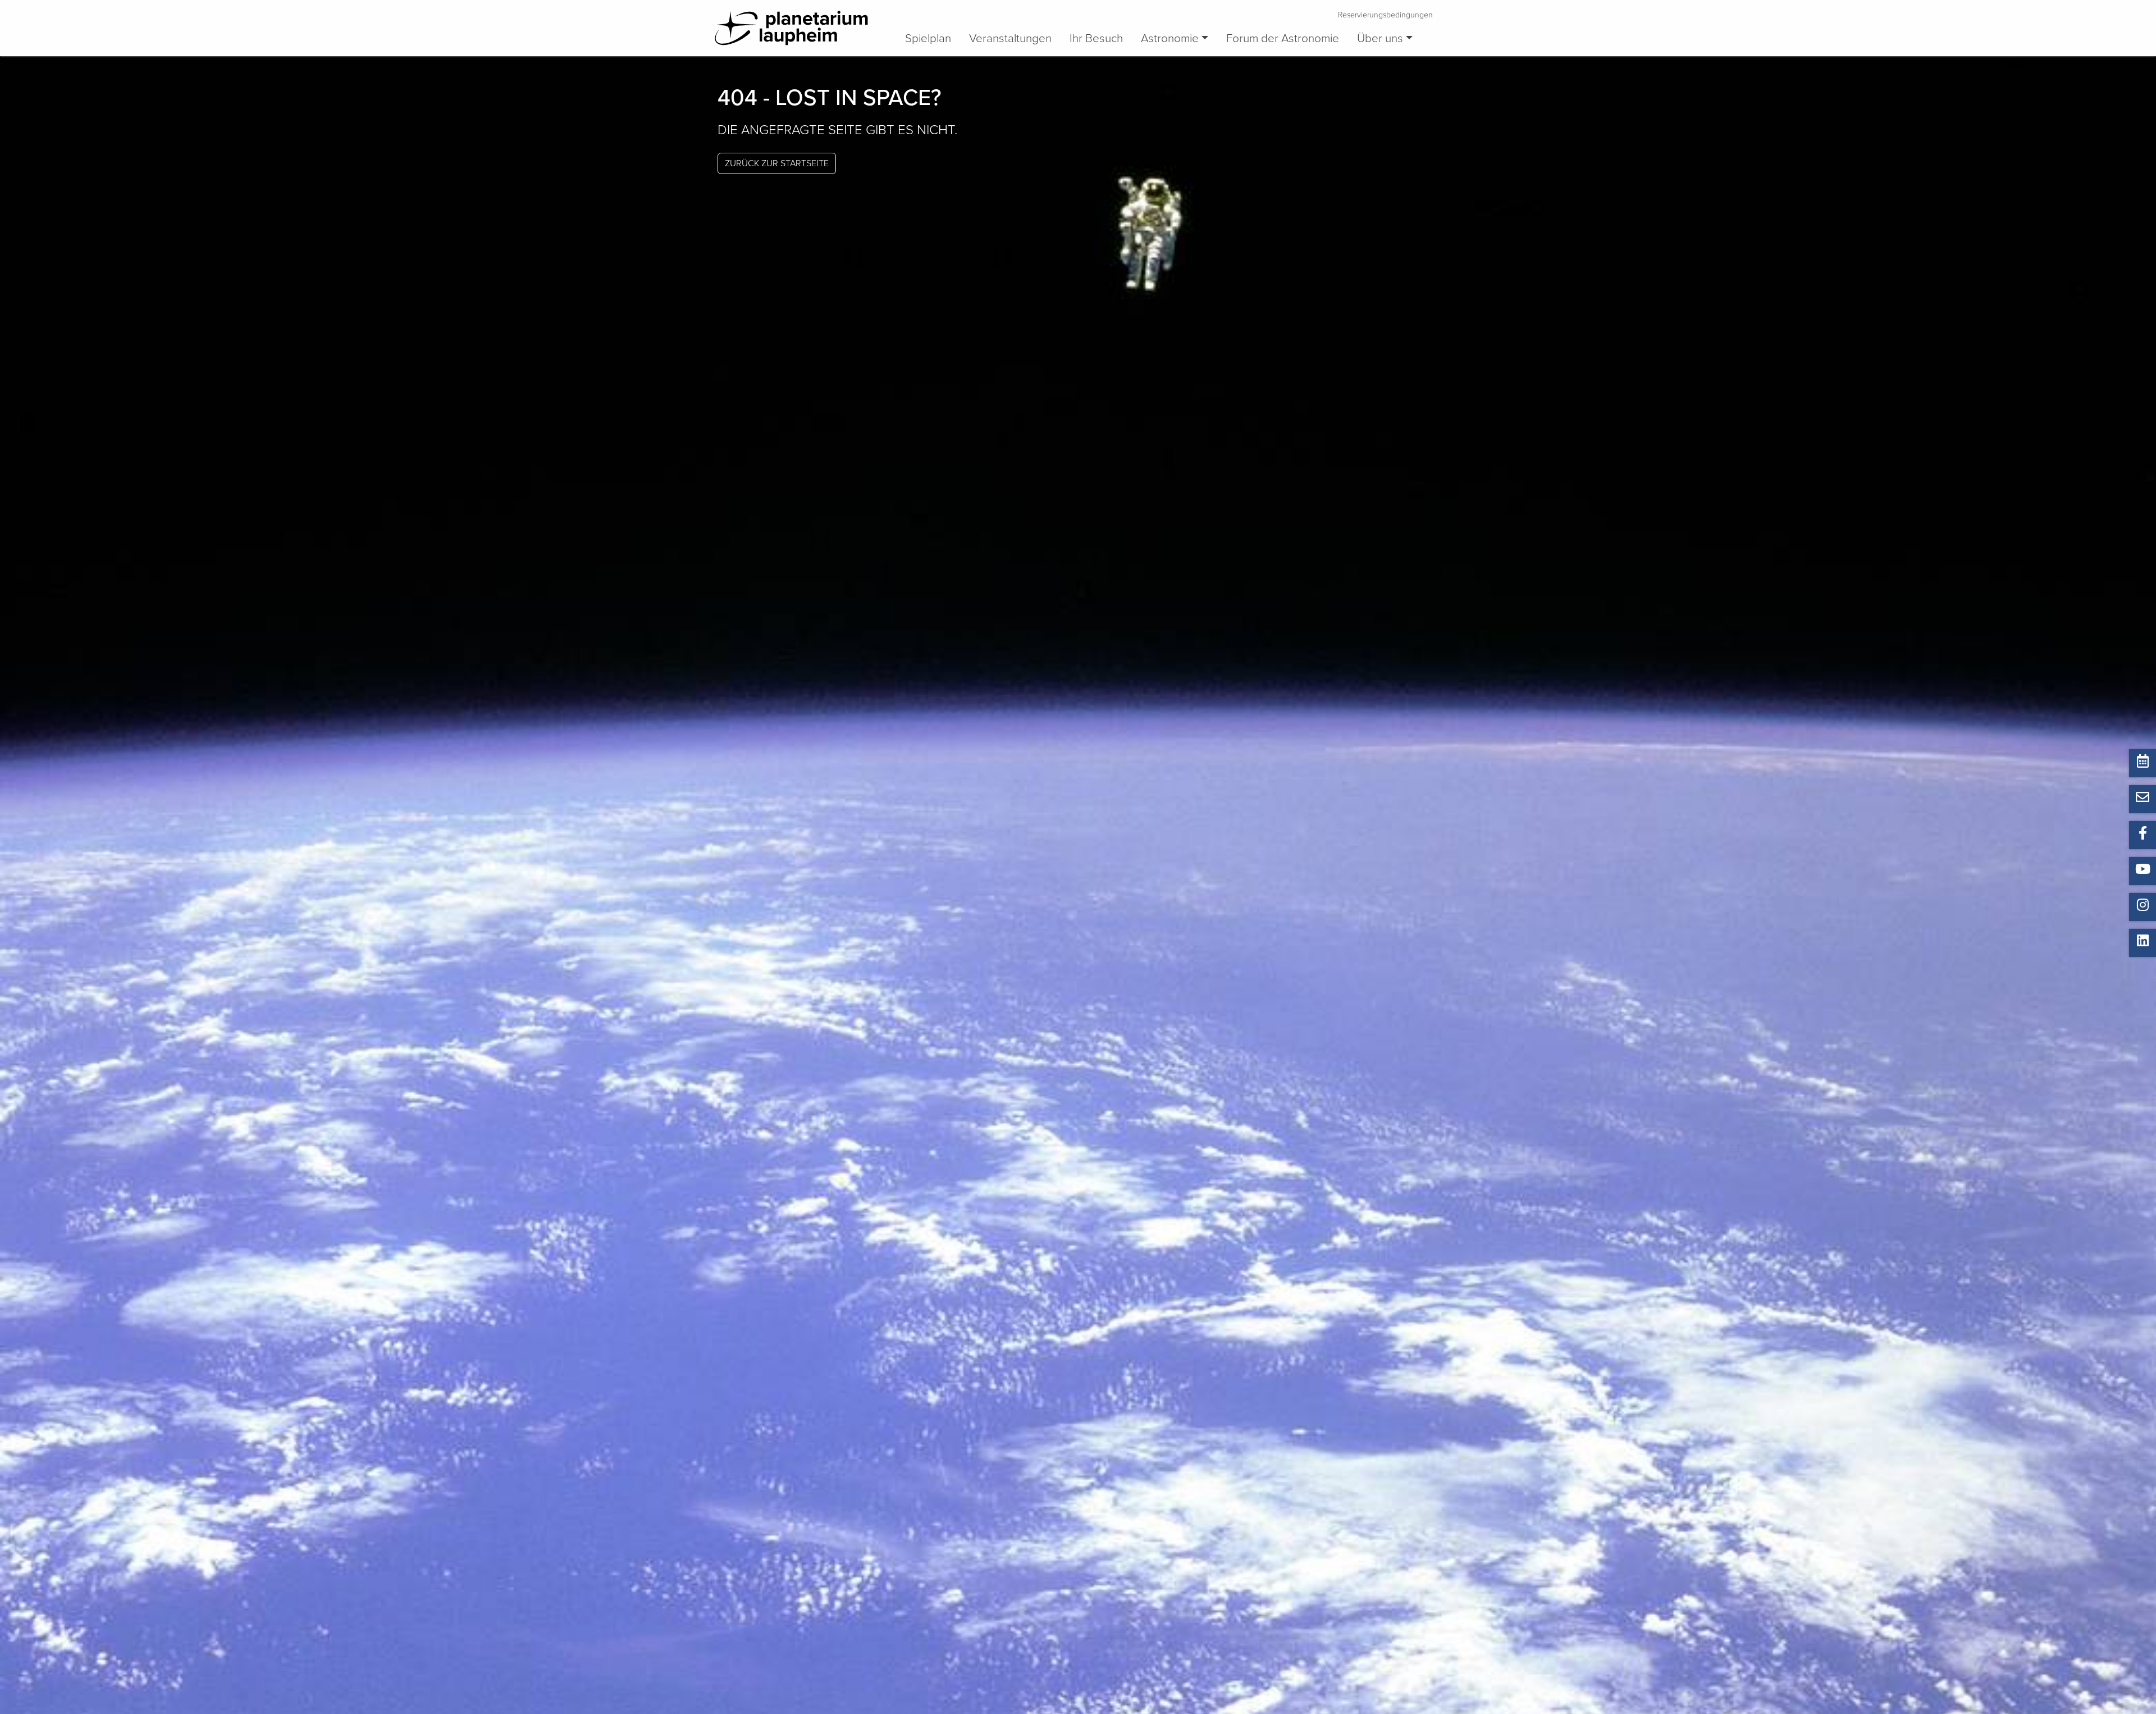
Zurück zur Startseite (777, 163)
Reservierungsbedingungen (1385, 15)
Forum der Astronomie (1283, 38)
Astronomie (1170, 38)
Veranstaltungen (1010, 38)
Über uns (1380, 38)
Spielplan (928, 38)
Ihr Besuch (1096, 38)
